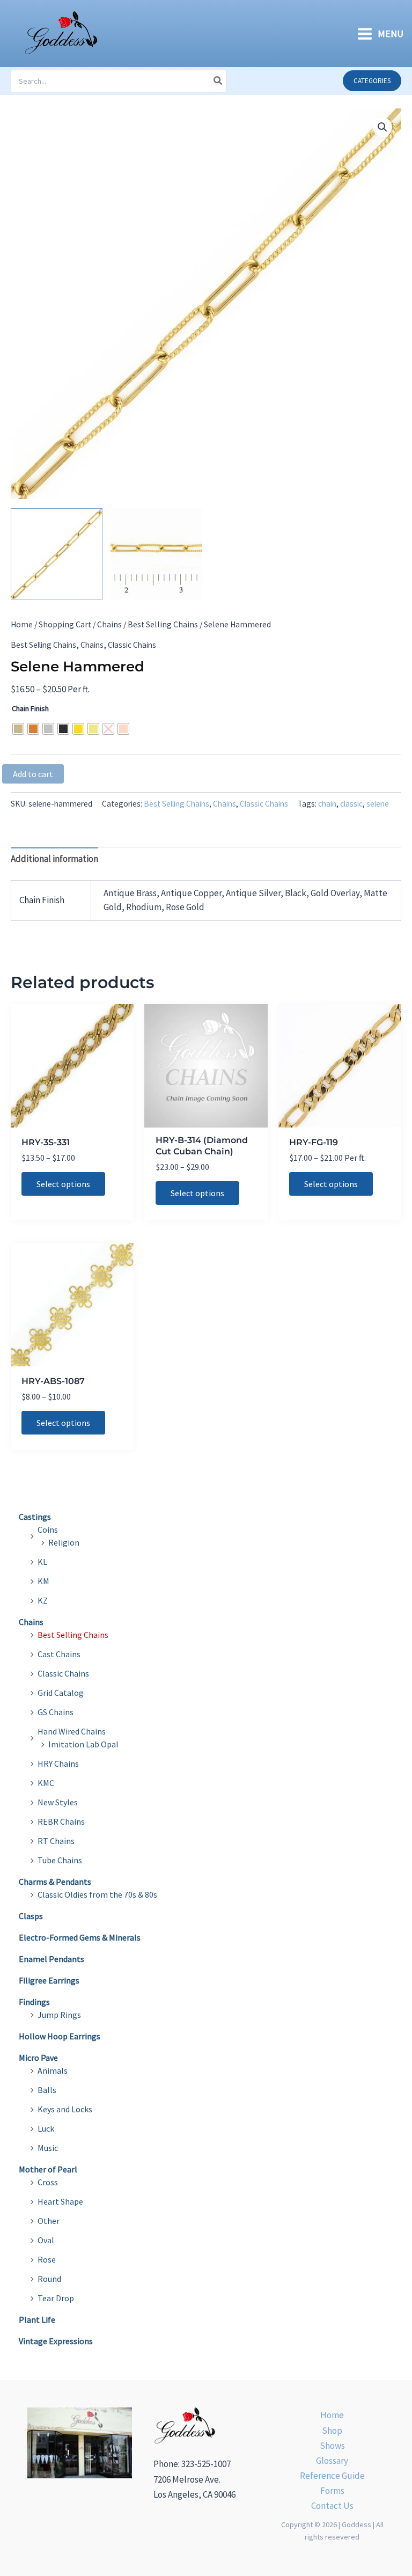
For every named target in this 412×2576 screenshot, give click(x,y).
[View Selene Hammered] (57, 554)
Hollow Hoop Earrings (60, 2036)
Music (48, 2148)
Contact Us (332, 2506)
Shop (332, 2431)
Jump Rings (59, 2015)
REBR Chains (61, 1821)
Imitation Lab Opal (83, 1744)
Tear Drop (56, 2298)
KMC (46, 1783)
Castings (35, 1517)
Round (49, 2279)
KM (43, 1581)
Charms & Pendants (55, 1882)
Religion (64, 1542)
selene (378, 804)
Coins (48, 1529)
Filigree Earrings (49, 1980)
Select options (63, 1184)
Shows (332, 2446)
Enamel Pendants (51, 1959)
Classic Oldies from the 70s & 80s (97, 1894)
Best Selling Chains (163, 624)
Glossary (332, 2461)
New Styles (58, 1802)
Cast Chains (59, 1654)
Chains (109, 624)
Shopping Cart (65, 624)
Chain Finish (30, 708)
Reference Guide (332, 2476)
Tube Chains (60, 1860)
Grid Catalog (61, 1693)
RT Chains (56, 1841)
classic (351, 804)
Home (22, 624)
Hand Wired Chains (72, 1731)
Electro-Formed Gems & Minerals (80, 1937)
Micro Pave (38, 2058)
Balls (47, 2090)
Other (49, 2221)
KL (42, 1562)
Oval (46, 2240)
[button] (372, 81)
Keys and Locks (65, 2109)
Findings (34, 2002)
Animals (53, 2070)
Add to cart (33, 774)
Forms (332, 2491)
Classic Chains (132, 645)
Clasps (31, 1916)
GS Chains (56, 1712)
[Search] (218, 81)
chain (327, 804)
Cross (48, 2182)
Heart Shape (60, 2201)
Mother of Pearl (48, 2169)
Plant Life (37, 2319)
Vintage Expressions (56, 2341)
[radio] (18, 729)
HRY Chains (58, 1763)
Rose (47, 2259)
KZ (43, 1600)
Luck (46, 2128)
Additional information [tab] (54, 859)
